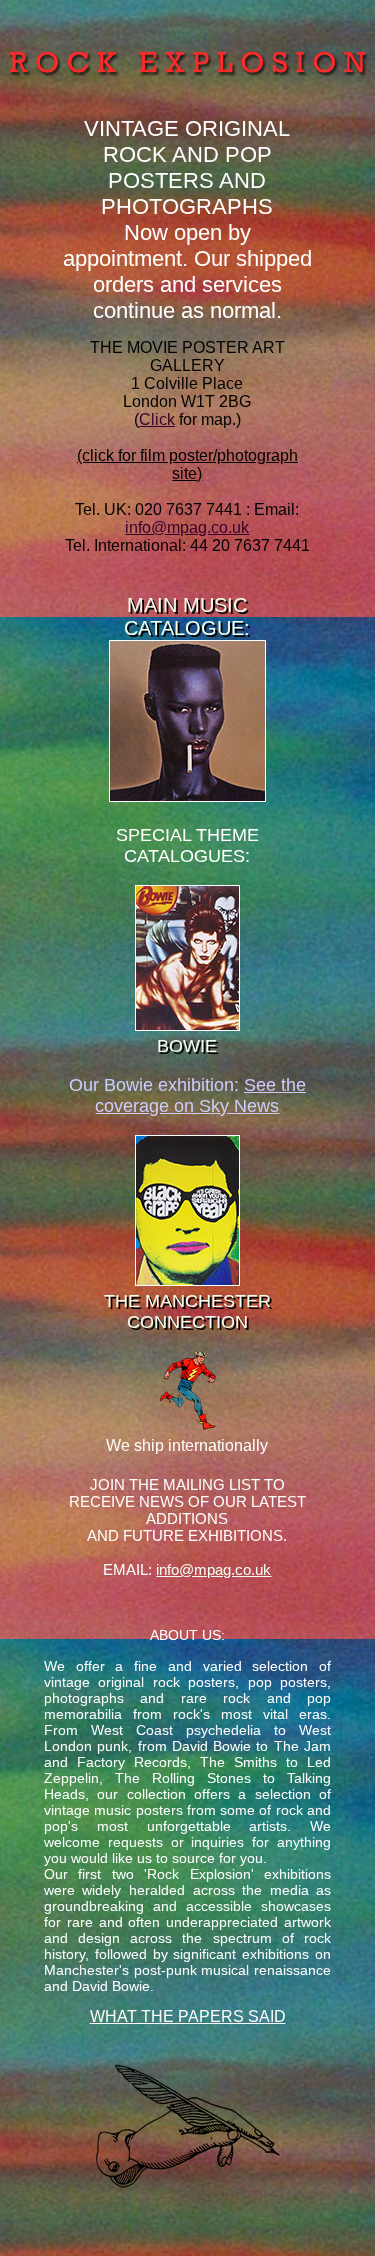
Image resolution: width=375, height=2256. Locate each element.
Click (157, 419)
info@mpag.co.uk (187, 527)
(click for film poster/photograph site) (187, 464)
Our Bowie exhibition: (187, 1095)
